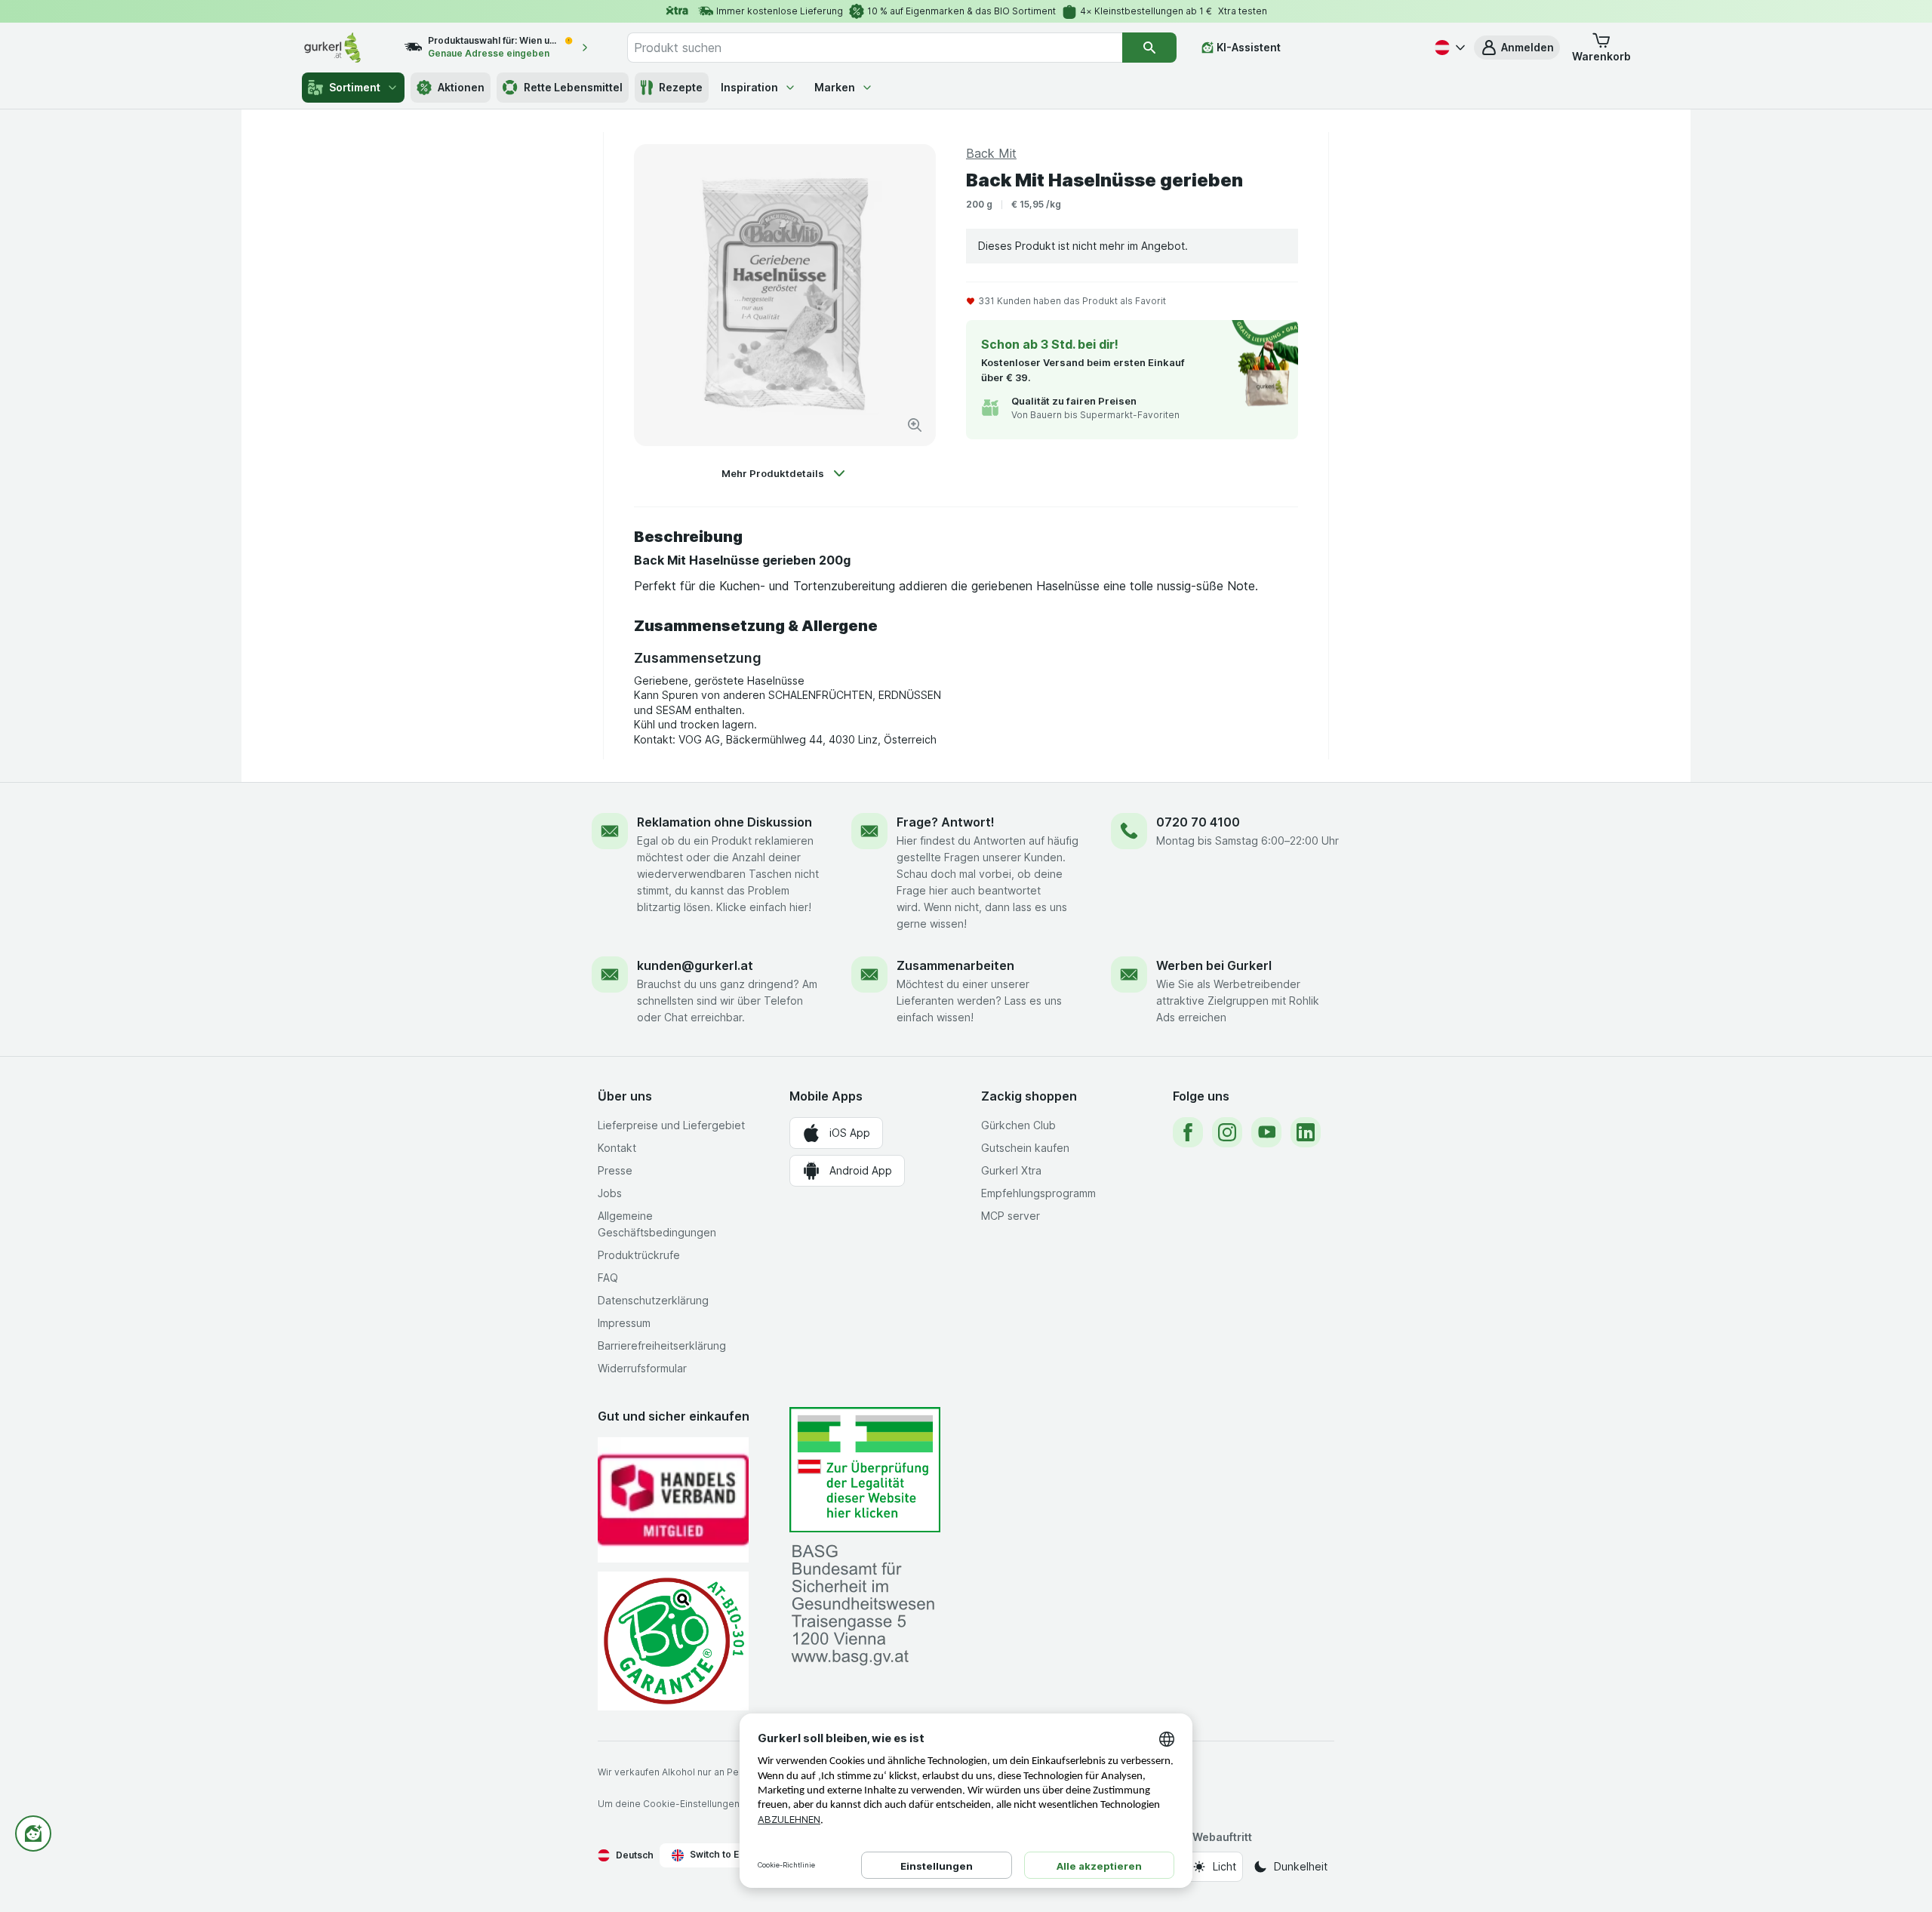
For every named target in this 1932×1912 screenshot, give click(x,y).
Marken (835, 87)
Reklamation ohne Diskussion (724, 822)
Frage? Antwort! (946, 822)
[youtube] (1266, 1132)
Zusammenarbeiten (955, 965)
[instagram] (1227, 1132)
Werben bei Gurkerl (1214, 965)
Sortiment (355, 87)
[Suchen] (1149, 48)
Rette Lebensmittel (573, 87)
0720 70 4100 (1198, 822)
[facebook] (1188, 1132)
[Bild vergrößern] (915, 425)
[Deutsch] (1448, 48)
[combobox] (875, 48)
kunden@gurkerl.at (695, 965)
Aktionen (461, 87)
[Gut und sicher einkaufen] (673, 1641)
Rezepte (681, 87)
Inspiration (749, 87)
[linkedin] (1306, 1132)
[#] (865, 1470)
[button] (1517, 48)
